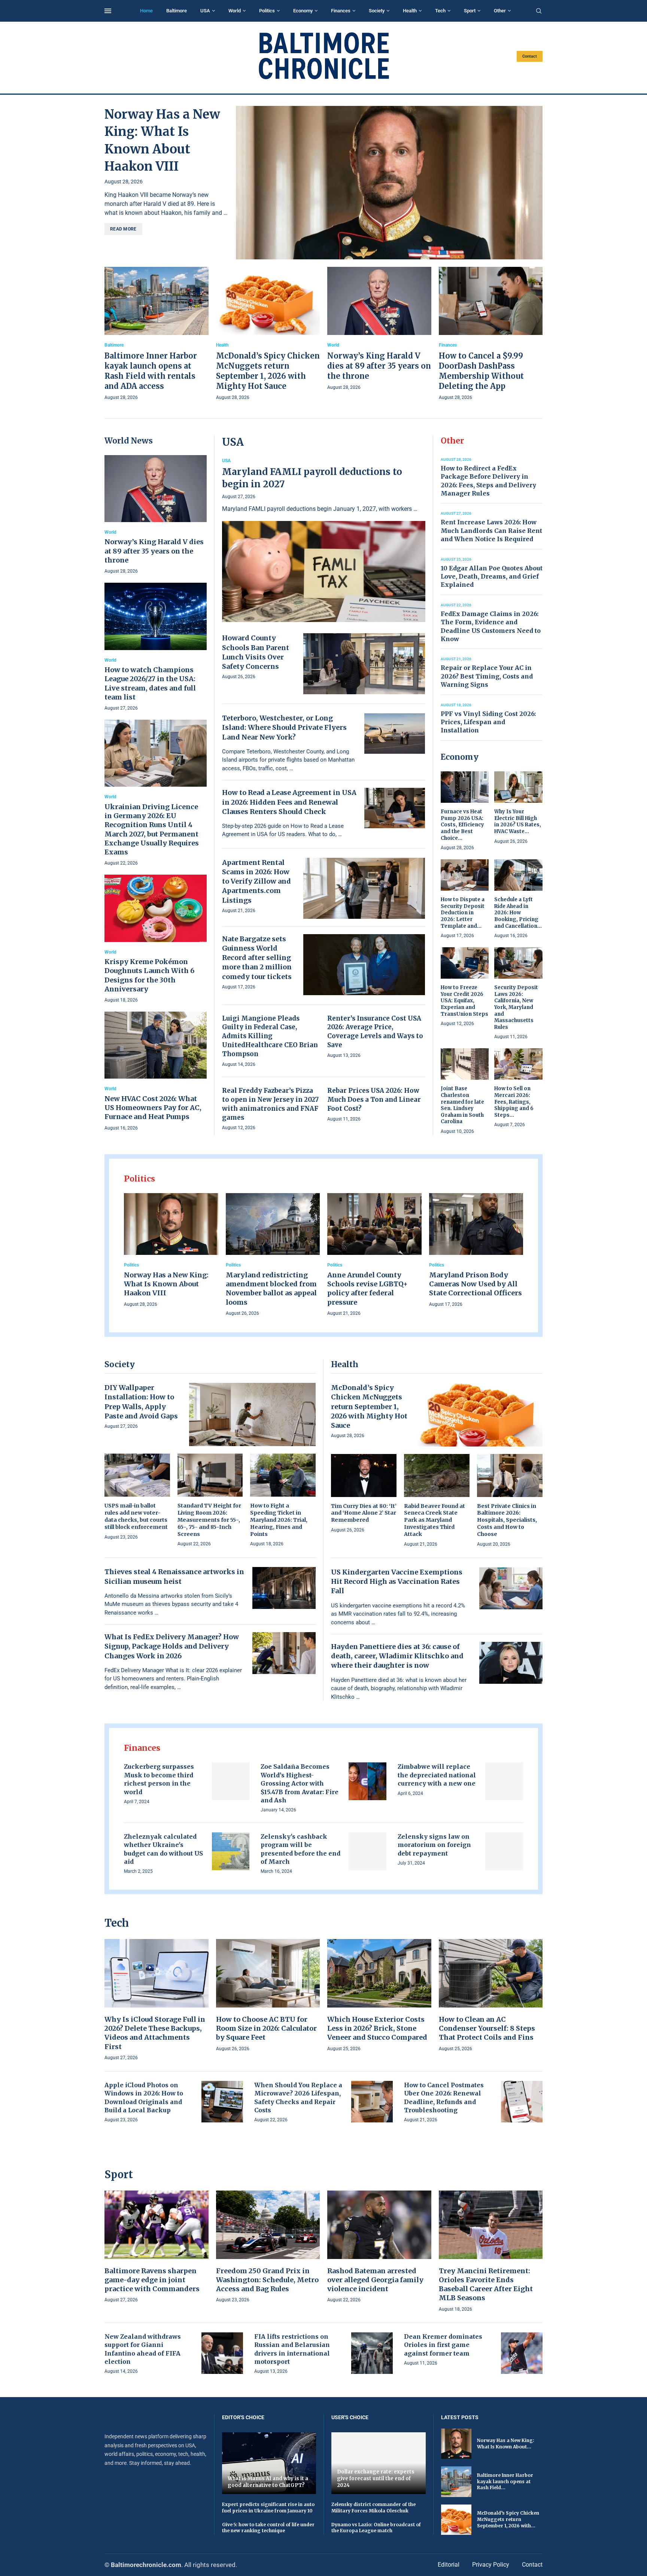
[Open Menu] (108, 11)
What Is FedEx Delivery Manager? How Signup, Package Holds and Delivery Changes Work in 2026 (172, 1646)
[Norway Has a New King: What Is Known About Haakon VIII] (389, 183)
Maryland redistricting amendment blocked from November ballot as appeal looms (271, 1289)
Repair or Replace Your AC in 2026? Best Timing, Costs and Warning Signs (487, 676)
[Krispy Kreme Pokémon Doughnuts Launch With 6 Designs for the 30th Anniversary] (156, 939)
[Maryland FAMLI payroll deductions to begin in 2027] (324, 540)
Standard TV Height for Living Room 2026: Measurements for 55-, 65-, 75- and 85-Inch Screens (209, 1520)
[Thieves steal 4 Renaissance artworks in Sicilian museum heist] (284, 1588)
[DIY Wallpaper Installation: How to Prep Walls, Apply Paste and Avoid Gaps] (252, 1414)
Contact (530, 56)
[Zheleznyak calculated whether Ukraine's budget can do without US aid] (231, 1851)
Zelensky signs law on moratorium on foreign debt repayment (434, 1845)
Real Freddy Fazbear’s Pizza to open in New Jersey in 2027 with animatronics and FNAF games (270, 1104)
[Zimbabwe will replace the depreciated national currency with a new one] (504, 1781)
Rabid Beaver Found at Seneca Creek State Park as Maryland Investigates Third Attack (435, 1520)
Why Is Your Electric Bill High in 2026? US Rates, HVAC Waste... (518, 821)
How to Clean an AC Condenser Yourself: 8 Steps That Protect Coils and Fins (487, 2028)
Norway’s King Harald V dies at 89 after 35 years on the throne (379, 366)
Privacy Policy (491, 2565)
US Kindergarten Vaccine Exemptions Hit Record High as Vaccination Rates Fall (397, 1581)
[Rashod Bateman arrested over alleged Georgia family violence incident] (379, 2247)
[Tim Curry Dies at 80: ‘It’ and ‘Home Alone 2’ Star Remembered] (364, 1494)
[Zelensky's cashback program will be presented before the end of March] (367, 1851)
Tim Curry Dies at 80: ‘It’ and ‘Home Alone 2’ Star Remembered (364, 1513)
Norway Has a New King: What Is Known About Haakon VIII (166, 1284)
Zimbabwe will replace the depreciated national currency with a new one (437, 1775)
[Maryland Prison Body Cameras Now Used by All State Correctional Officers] (476, 1251)
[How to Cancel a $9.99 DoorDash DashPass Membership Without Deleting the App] (491, 334)
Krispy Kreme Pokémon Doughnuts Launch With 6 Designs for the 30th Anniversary (149, 975)
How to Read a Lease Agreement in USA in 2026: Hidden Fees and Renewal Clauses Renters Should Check (289, 802)
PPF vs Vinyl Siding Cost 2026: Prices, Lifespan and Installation (488, 722)
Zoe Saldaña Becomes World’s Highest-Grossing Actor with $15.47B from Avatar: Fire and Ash (300, 1783)
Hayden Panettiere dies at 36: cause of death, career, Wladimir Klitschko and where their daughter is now (397, 1656)
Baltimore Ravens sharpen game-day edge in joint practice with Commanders (152, 2280)
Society (377, 11)
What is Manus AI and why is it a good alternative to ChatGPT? (268, 2482)
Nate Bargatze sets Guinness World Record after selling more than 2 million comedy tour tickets (257, 958)
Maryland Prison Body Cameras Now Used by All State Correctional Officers (476, 1284)
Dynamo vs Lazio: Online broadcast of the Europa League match (376, 2528)
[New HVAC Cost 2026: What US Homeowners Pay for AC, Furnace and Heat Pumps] (156, 1072)
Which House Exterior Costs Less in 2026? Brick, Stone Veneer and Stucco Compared (377, 2028)
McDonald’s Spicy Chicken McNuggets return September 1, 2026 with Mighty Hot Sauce (369, 1406)
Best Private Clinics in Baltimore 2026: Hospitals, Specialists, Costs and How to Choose (507, 1520)
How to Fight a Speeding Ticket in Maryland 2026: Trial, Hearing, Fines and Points (279, 1520)
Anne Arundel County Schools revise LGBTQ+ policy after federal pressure (367, 1289)
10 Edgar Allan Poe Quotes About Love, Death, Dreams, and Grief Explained (492, 577)
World (235, 11)
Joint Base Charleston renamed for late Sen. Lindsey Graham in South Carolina (462, 1105)
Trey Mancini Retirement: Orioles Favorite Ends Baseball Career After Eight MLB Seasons (486, 2284)
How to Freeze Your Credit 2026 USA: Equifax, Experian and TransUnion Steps (464, 1001)
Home (146, 11)
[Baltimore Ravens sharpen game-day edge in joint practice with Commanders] (157, 2247)
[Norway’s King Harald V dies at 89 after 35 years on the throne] (379, 329)
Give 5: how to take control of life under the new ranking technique (268, 2528)
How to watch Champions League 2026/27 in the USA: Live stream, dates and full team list (150, 683)
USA (205, 11)
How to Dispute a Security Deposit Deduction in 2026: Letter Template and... (463, 913)
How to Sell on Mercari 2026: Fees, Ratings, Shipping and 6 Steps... (514, 1102)
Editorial (449, 2565)
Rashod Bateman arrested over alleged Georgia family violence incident (375, 2280)
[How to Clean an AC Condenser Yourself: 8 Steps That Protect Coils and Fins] (491, 1996)
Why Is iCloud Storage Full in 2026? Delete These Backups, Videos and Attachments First (155, 2033)
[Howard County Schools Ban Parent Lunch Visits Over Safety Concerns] (364, 664)
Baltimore (177, 11)
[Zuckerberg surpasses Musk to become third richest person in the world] (231, 1781)
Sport (470, 11)
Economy (303, 11)
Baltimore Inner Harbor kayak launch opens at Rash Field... (505, 2482)
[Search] (539, 11)
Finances (341, 11)
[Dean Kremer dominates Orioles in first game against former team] (522, 2353)
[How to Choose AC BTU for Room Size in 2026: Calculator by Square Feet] (268, 1996)
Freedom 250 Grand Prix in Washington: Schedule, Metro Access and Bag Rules (267, 2280)
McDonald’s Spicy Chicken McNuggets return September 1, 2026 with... (508, 2519)
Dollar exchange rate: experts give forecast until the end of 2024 (376, 2478)
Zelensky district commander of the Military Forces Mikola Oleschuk (373, 2508)
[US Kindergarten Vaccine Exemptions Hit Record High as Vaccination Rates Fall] (511, 1588)
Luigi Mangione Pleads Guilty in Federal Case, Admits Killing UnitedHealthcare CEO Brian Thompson (270, 1036)
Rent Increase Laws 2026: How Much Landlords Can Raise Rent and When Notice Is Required (491, 531)
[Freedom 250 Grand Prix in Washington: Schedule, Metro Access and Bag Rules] (268, 2247)
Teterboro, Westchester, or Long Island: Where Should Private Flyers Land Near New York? (284, 727)
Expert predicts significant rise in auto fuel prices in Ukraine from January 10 (268, 2508)
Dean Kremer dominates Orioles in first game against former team (443, 2345)
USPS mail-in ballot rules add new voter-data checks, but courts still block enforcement (136, 1516)
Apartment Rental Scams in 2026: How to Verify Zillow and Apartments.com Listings (256, 881)
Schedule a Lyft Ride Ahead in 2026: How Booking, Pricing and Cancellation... (518, 913)
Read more (123, 229)
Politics (267, 11)
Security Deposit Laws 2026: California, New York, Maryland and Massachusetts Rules (516, 1007)
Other (500, 11)
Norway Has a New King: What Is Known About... (506, 2444)
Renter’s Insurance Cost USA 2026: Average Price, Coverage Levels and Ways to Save (375, 1032)
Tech (440, 11)
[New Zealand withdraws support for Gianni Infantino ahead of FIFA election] (222, 2353)
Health (410, 11)
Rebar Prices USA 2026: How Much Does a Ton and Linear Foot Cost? (374, 1100)
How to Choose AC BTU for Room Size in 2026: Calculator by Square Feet (266, 2028)
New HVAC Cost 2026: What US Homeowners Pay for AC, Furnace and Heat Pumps (153, 1108)
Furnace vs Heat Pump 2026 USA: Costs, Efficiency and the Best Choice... (462, 825)
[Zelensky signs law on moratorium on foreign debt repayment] (504, 1851)
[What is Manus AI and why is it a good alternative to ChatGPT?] (269, 2463)
